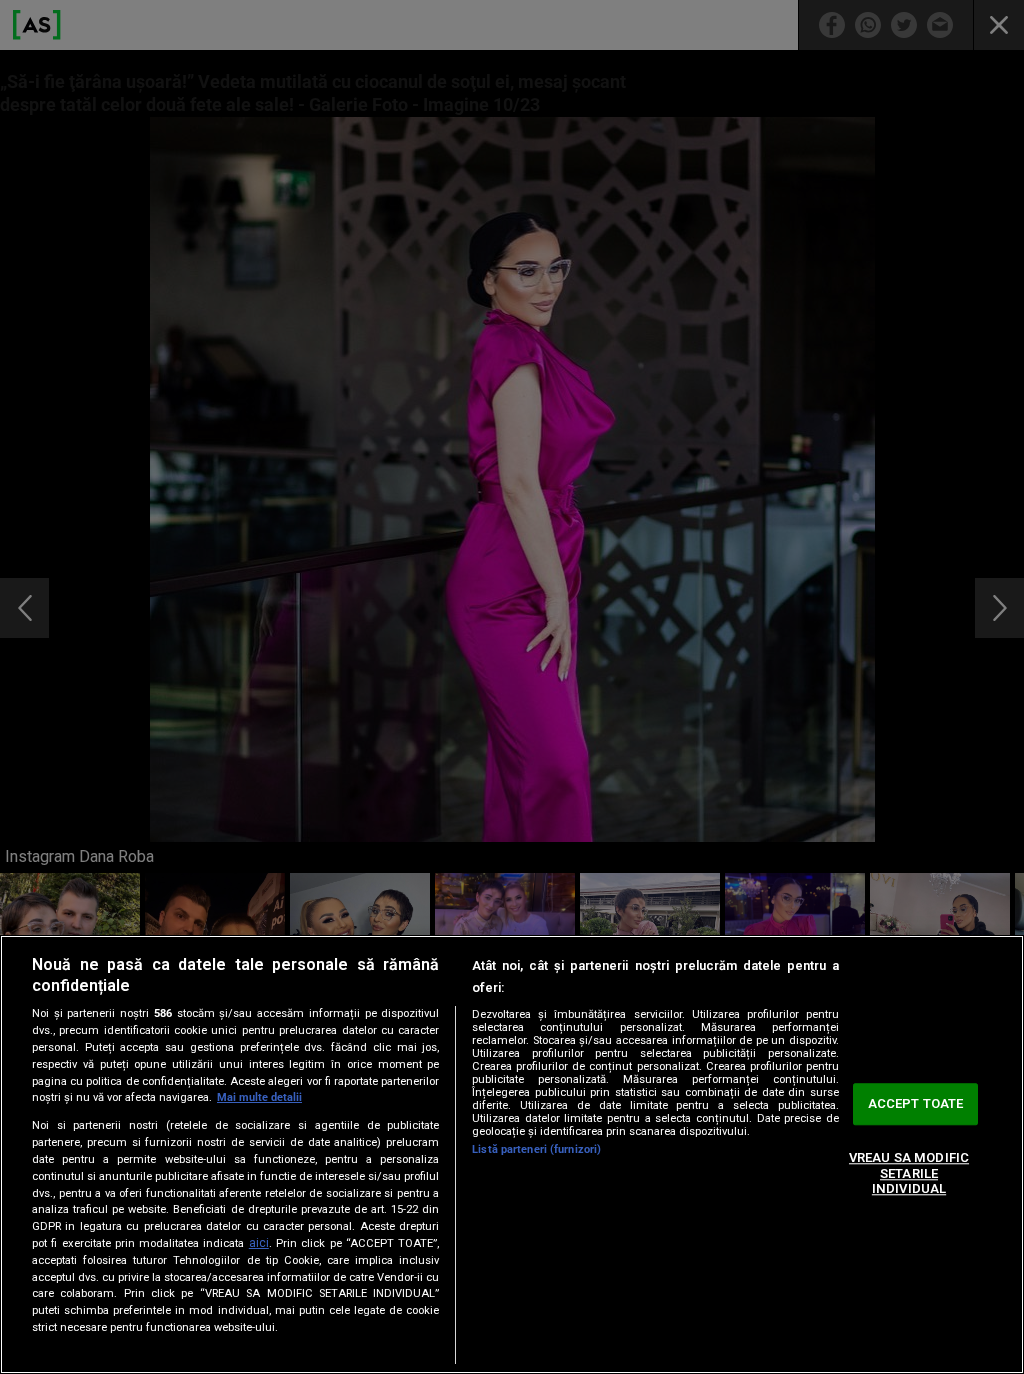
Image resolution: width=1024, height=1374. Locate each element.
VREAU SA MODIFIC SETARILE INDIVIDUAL (909, 1173)
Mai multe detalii (259, 1097)
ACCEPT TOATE (916, 1104)
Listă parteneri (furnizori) (536, 1149)
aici (259, 1243)
